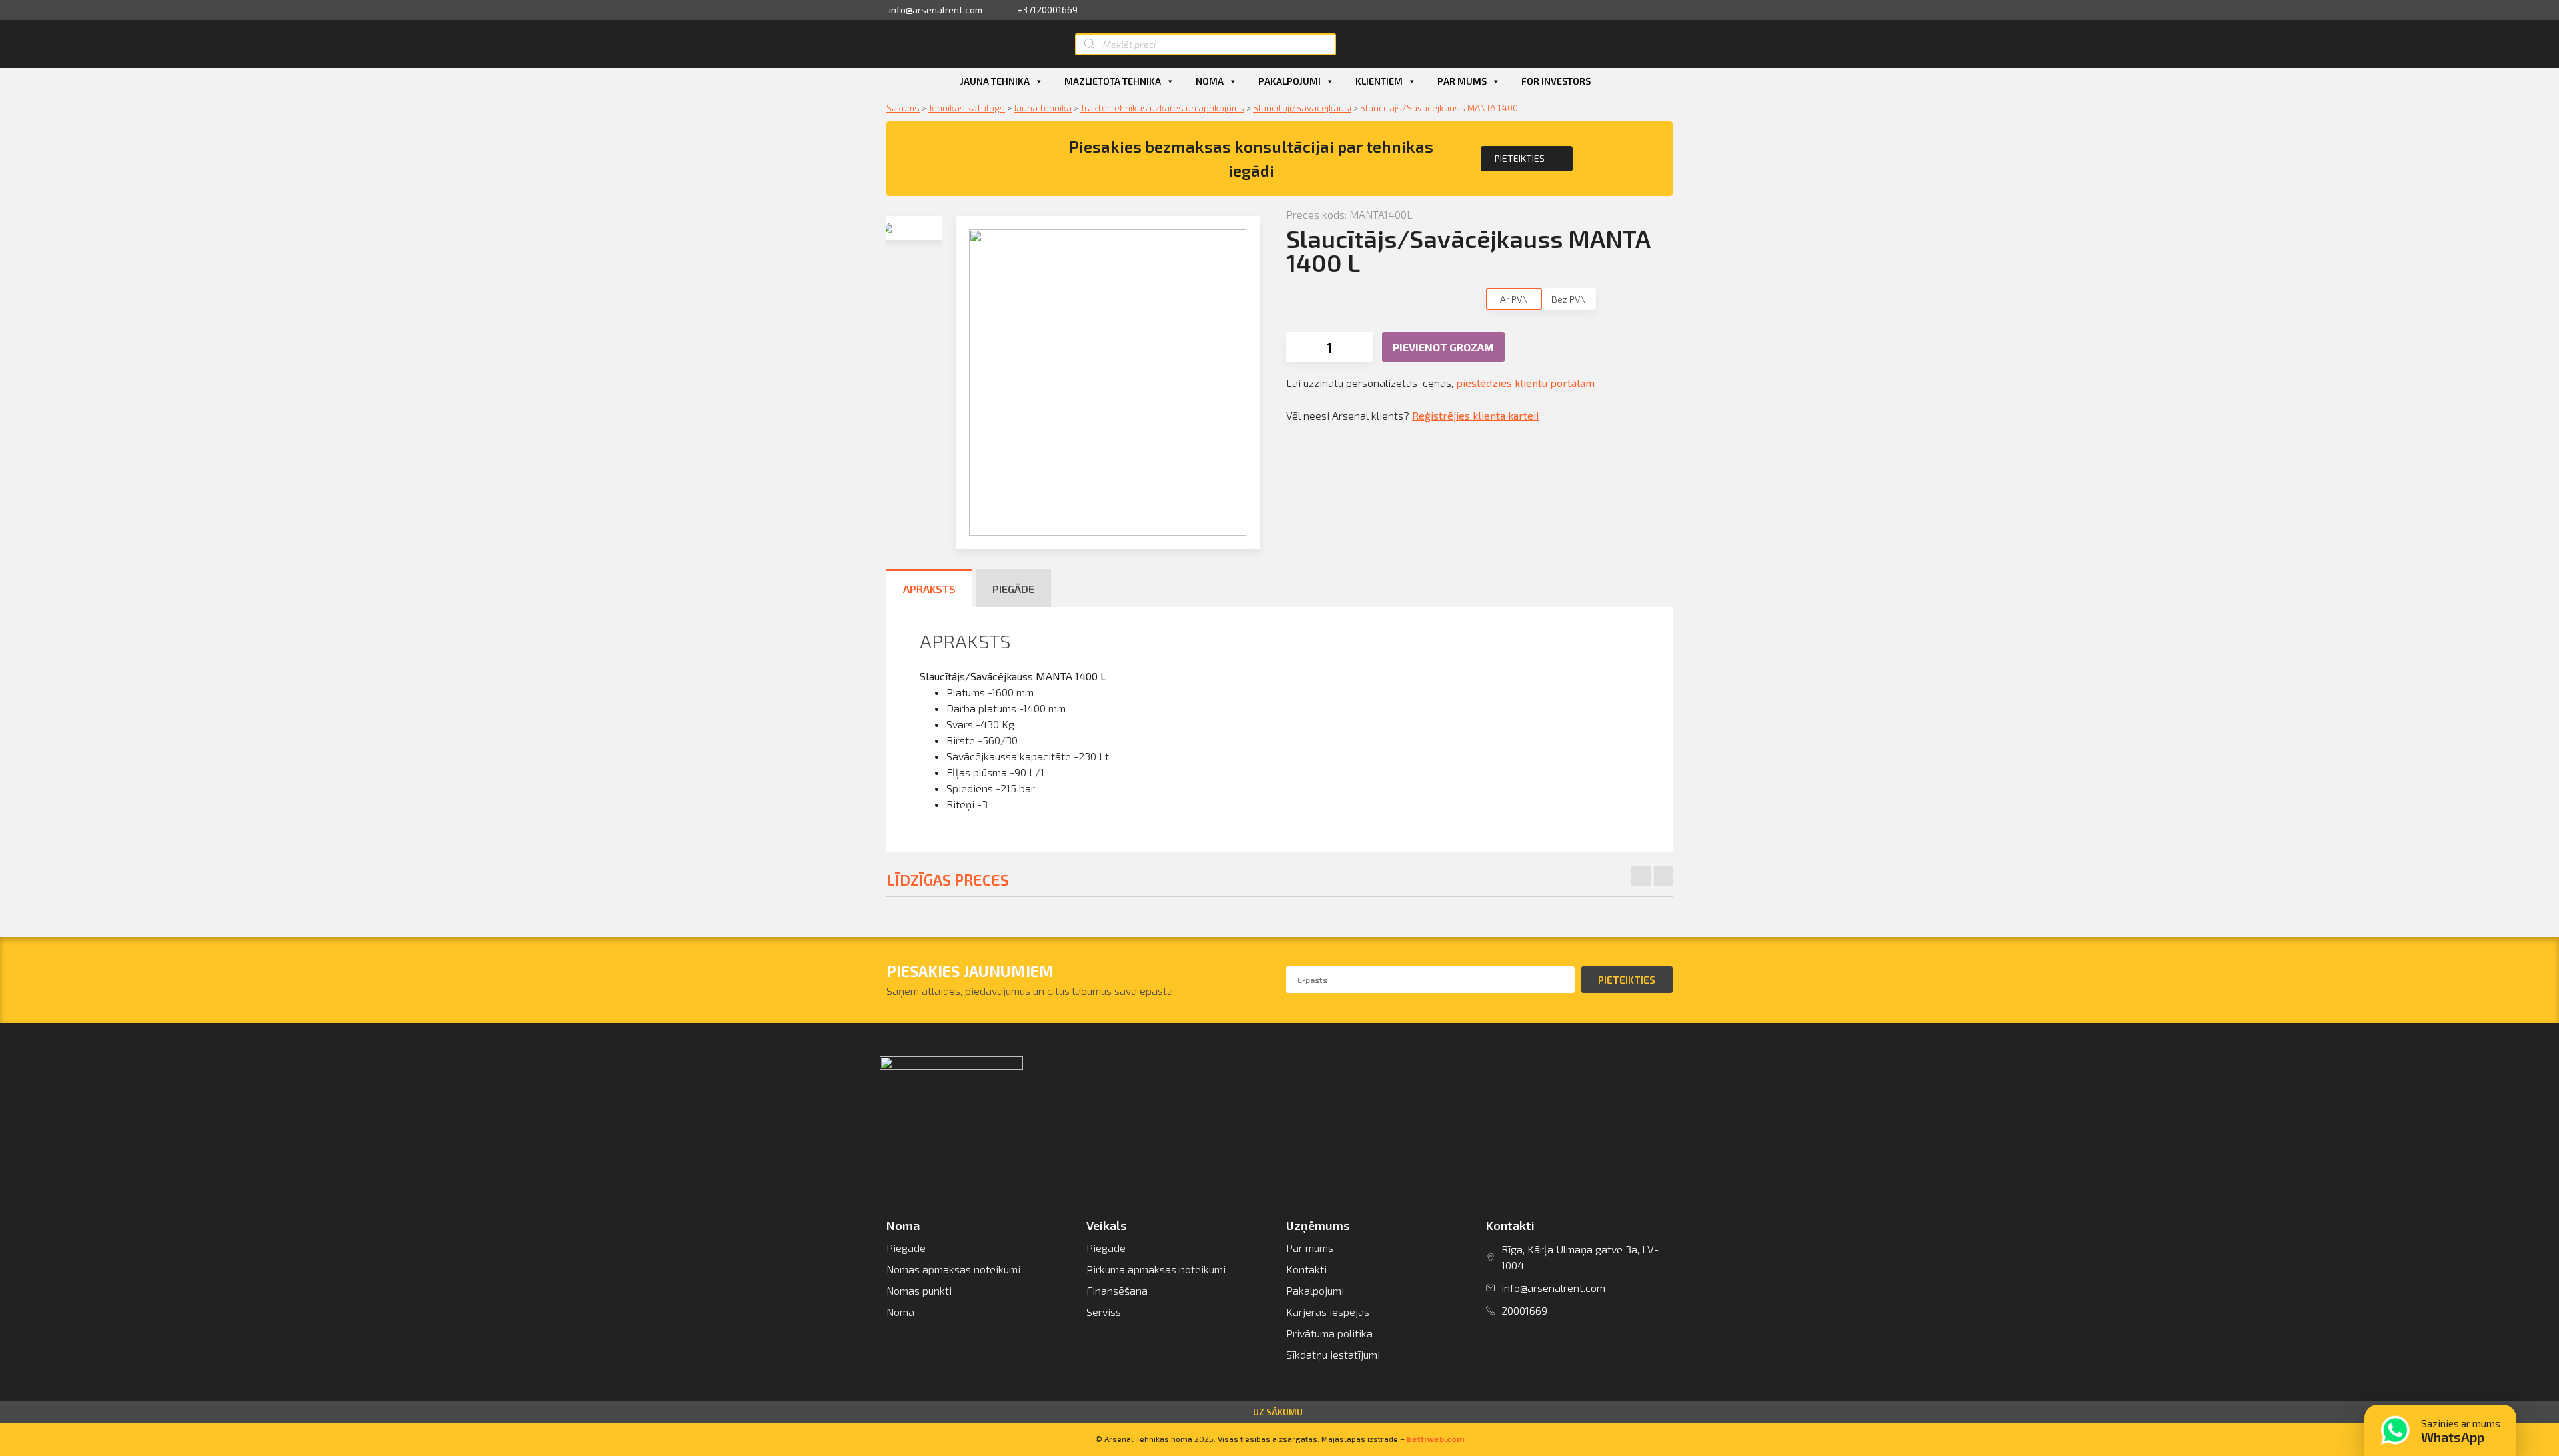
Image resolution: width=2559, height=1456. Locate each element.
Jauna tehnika (995, 81)
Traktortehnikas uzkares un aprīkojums (1162, 108)
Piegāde (906, 1248)
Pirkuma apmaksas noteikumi (1156, 1269)
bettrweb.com (1436, 1439)
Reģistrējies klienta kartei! (1476, 415)
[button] (1279, 1412)
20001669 (1524, 1310)
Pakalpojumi (1289, 81)
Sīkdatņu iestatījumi (1333, 1354)
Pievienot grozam (1443, 347)
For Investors (1556, 81)
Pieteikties (1520, 158)
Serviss (1104, 1312)
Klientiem (1379, 81)
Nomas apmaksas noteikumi (953, 1269)
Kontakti (1306, 1269)
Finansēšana (1117, 1290)
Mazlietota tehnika (1113, 81)
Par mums (1462, 81)
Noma (1210, 81)
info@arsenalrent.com (936, 10)
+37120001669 (1047, 10)
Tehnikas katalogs (967, 108)
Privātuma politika (1329, 1333)
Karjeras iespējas (1328, 1312)
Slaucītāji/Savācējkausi (1302, 108)
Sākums (903, 108)
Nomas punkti (919, 1290)
